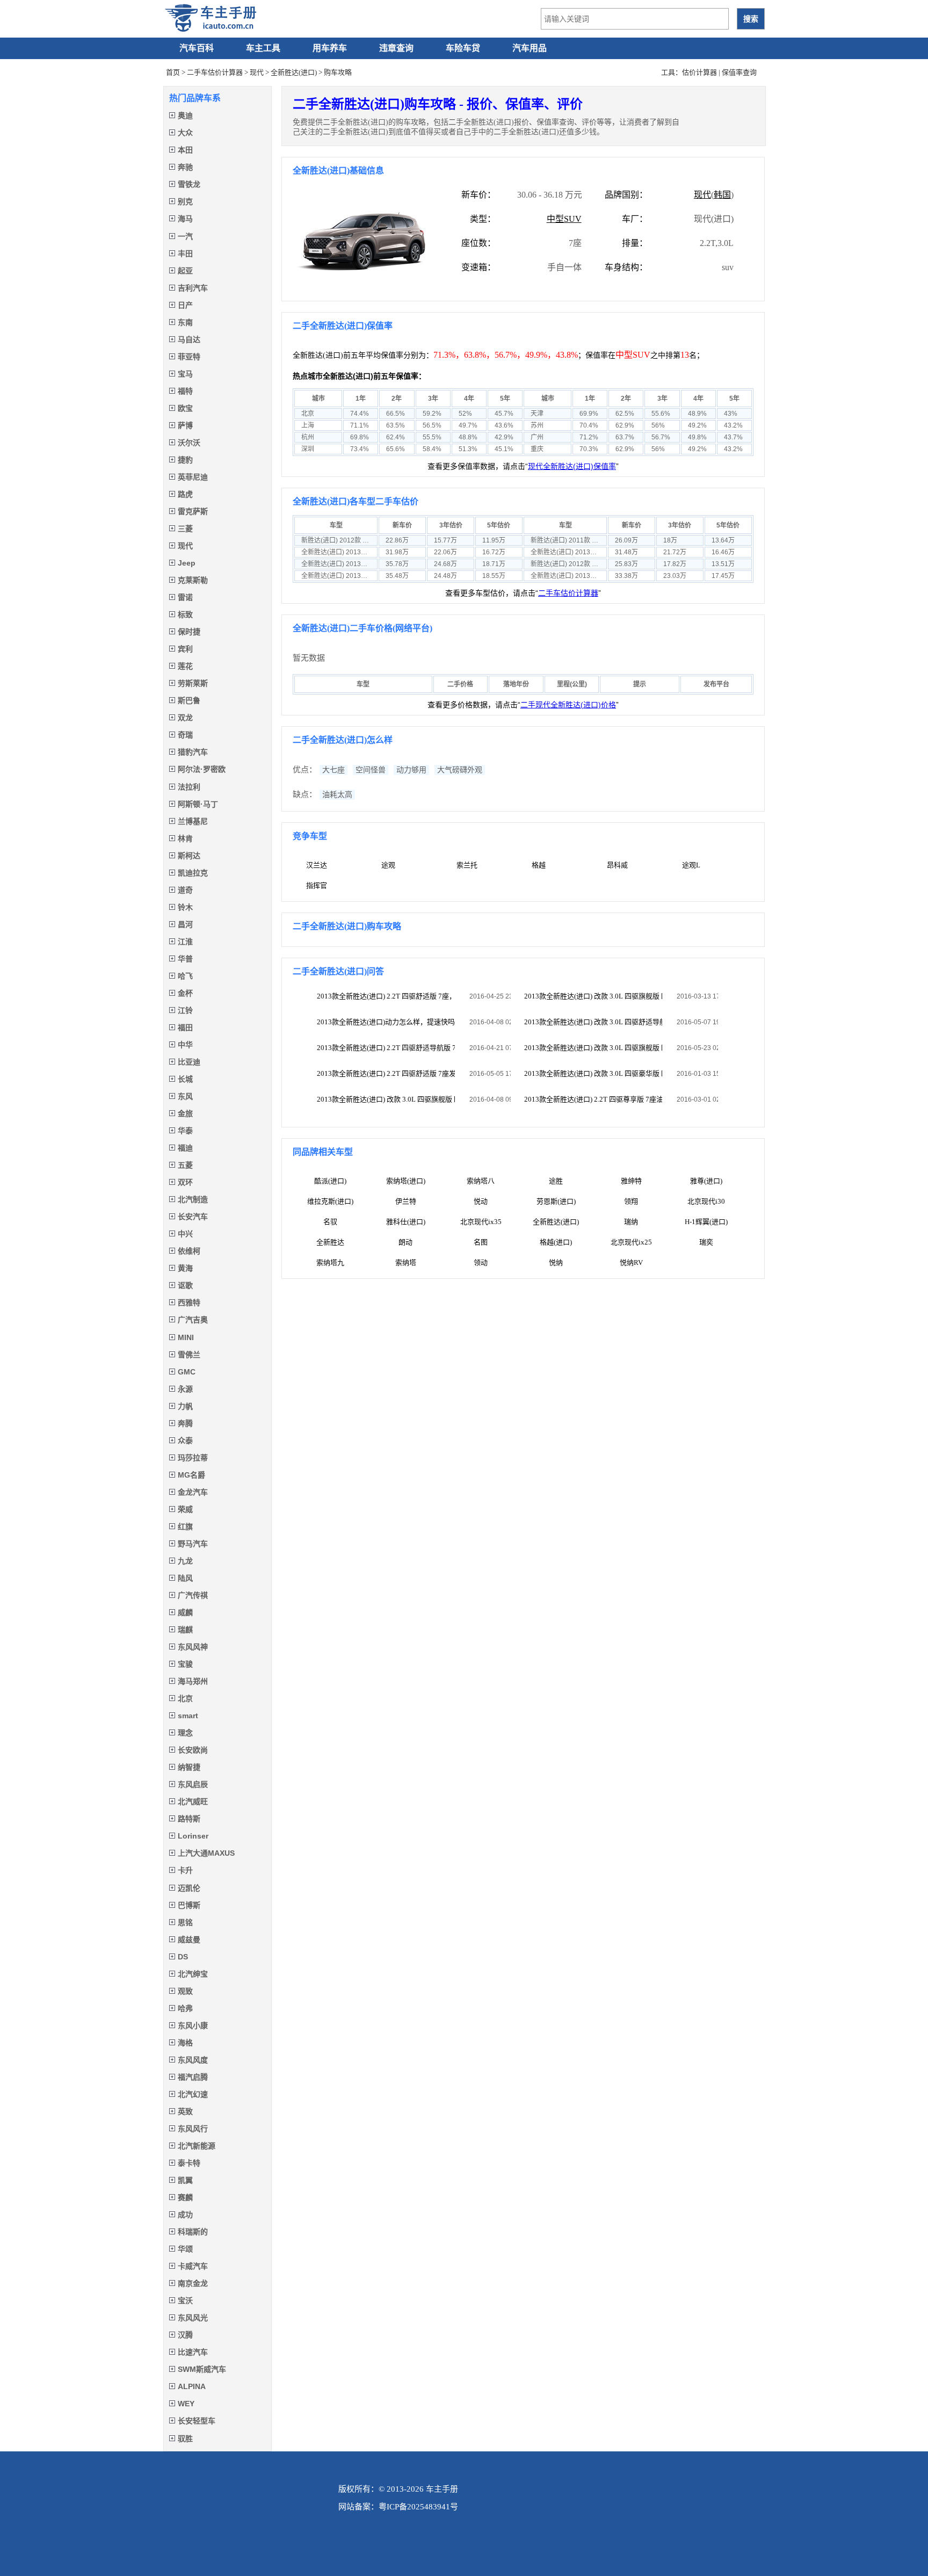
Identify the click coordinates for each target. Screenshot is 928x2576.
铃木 (185, 907)
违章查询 (396, 48)
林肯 (185, 838)
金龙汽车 (193, 1492)
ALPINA (192, 2386)
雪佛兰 (189, 1355)
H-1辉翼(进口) (706, 1222)
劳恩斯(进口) (556, 1201)
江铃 (185, 1010)
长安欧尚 (193, 1750)
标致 (185, 614)
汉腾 (185, 2335)
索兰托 (467, 865)
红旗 (185, 1526)
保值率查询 (739, 72)
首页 (173, 72)
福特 (185, 391)
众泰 (185, 1441)
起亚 (185, 271)
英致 (185, 2111)
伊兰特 (406, 1201)
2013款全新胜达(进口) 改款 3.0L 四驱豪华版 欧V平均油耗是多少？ (593, 1073)
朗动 (405, 1242)
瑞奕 (706, 1242)
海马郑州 (193, 1681)
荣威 (185, 1509)
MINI (186, 1337)
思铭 (185, 1922)
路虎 (185, 494)
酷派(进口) (330, 1181)
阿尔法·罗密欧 (202, 769)
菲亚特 (189, 357)
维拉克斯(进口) (330, 1201)
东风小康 (193, 2025)
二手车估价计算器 (215, 72)
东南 (185, 322)
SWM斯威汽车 (202, 2369)
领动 (481, 1262)
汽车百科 (197, 48)
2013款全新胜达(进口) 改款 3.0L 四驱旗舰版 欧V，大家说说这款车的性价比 (593, 1048)
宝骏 (185, 1664)
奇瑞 (185, 735)
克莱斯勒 (193, 580)
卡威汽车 (193, 2266)
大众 (185, 133)
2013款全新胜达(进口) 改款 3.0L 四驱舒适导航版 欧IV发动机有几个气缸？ (593, 1022)
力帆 (185, 1406)
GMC (187, 1372)
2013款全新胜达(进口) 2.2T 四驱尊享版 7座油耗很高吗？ (593, 1099)
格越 (539, 865)
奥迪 (185, 115)
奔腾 (185, 1423)
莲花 (185, 666)
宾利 (185, 649)
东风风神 (193, 1647)
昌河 (185, 924)
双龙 (185, 718)
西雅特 (189, 1303)
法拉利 (189, 787)
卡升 (185, 1870)
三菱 (185, 529)
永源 (185, 1389)
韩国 (722, 195)
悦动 (481, 1201)
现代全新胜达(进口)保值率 (572, 466)
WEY (186, 2404)
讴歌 (185, 1285)
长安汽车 (193, 1217)
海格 (185, 2043)
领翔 (631, 1201)
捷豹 (185, 460)
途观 (388, 865)
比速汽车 (193, 2352)
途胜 (556, 1181)
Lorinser (193, 1836)
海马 (185, 219)
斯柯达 (189, 856)
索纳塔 (406, 1262)
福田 (185, 1027)
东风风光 (193, 2318)
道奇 (185, 890)
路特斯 (189, 1819)
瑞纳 (631, 1222)
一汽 (185, 236)
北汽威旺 (193, 1801)
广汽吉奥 (193, 1320)
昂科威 (617, 865)
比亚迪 (189, 1062)
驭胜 (185, 2438)
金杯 (185, 993)
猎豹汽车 (193, 752)
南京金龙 (193, 2283)
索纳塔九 (330, 1262)
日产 (185, 305)
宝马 (185, 374)
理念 (185, 1733)
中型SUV (564, 219)
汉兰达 (317, 865)
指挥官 (317, 885)
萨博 (185, 425)
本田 (185, 150)
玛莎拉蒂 (193, 1458)
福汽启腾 (193, 2077)
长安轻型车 (197, 2421)
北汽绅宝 (193, 1974)
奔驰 (185, 167)
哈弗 (185, 2008)
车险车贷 (463, 48)
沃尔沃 (189, 443)
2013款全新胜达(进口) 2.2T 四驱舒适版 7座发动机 (386, 1073)
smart (188, 1716)
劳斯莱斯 (193, 683)
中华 (185, 1045)
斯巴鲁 (189, 700)
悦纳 (556, 1262)
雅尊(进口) (706, 1181)
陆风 (185, 1578)
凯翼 (185, 2180)
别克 (185, 201)
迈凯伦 (189, 1888)
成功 (185, 2215)
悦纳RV (631, 1262)
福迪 (185, 1148)
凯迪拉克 (193, 873)
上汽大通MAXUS (206, 1853)
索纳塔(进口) (406, 1181)
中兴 (185, 1234)
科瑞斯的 (193, 2232)
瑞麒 (185, 1630)
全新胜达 (330, 1242)
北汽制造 (193, 1199)
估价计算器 (699, 72)
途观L (691, 865)
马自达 (189, 339)
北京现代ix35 (481, 1222)
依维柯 (189, 1251)
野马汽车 (193, 1544)
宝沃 (185, 2300)
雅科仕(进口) (406, 1222)
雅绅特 (631, 1181)
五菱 (185, 1165)
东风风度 (193, 2060)
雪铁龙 (189, 184)
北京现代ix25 (631, 1242)
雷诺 (185, 597)
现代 (257, 72)
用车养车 (330, 48)
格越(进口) (556, 1242)
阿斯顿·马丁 (198, 804)
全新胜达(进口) (294, 72)
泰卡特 (189, 2163)
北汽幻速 (193, 2094)
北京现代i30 (706, 1201)
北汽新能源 (197, 2146)
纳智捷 (189, 1767)
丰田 (185, 254)
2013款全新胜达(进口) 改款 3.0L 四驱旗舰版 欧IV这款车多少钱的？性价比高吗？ (386, 1099)
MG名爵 (191, 1475)
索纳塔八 (481, 1181)
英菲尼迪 (193, 477)
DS (183, 1957)
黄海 (185, 1268)
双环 (185, 1182)
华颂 (185, 2249)
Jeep (187, 563)
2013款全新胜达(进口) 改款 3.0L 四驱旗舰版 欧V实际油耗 (593, 996)
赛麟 (185, 2197)
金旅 (185, 1113)
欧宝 (185, 408)
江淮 (185, 942)
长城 (185, 1079)
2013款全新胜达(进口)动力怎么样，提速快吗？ (386, 1022)
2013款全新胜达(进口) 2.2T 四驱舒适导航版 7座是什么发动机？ (386, 1048)
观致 (185, 1991)
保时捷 (189, 632)
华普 (185, 959)
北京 (185, 1698)
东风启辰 (193, 1784)
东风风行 (193, 2129)
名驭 (330, 1222)
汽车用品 (530, 48)
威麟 (185, 1612)
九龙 (185, 1561)
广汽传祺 (193, 1595)
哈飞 (185, 976)
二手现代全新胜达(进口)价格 (568, 705)
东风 (185, 1096)
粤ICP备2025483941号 (418, 2507)
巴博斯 (189, 1905)
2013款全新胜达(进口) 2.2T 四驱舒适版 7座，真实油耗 (386, 996)
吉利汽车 (193, 288)
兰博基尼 (193, 821)
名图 (481, 1242)
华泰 (185, 1131)
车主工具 (263, 48)
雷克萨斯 (193, 511)
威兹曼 (189, 1940)
